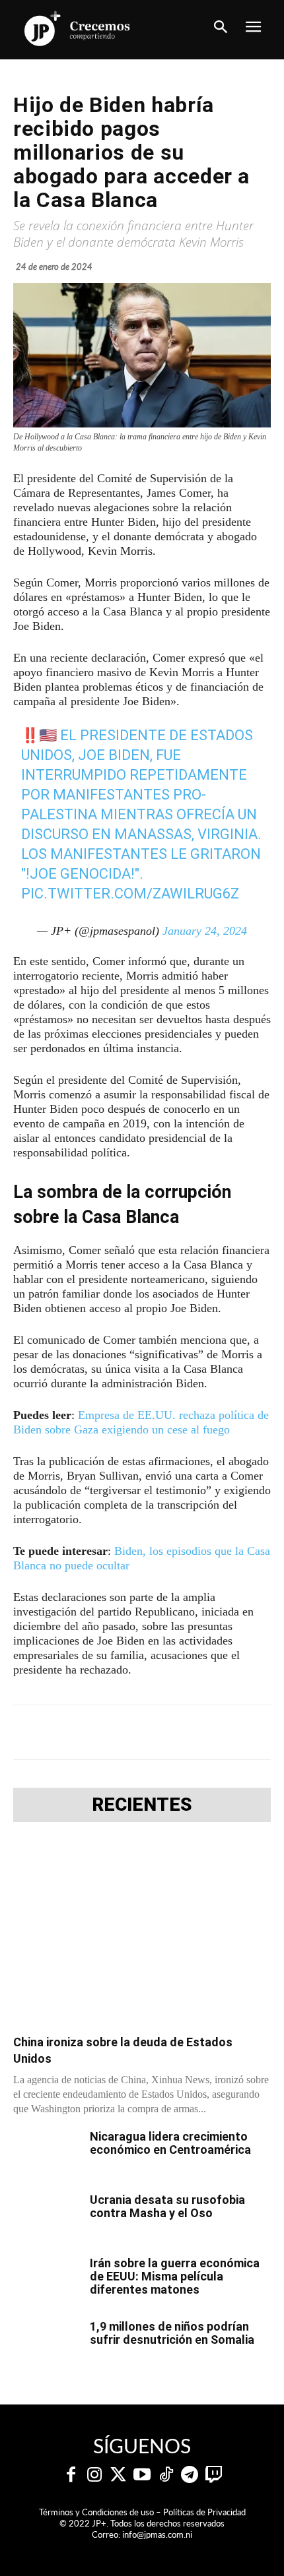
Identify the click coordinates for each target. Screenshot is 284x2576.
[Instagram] (94, 2475)
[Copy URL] (250, 1732)
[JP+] (78, 28)
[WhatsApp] (159, 1732)
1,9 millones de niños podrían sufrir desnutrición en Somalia (172, 2333)
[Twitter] (118, 2475)
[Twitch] (213, 2475)
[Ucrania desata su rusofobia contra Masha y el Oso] (46, 2216)
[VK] (190, 1732)
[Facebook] (68, 1732)
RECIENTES (142, 1805)
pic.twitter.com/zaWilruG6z (130, 894)
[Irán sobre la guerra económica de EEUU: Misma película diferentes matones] (46, 2280)
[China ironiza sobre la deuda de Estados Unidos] (142, 1932)
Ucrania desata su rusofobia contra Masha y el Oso (167, 2206)
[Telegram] (129, 1732)
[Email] (220, 1732)
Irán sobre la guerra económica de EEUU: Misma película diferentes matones (175, 2276)
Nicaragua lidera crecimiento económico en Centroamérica (170, 2143)
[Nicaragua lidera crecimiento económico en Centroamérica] (46, 2153)
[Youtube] (142, 2475)
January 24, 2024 (205, 931)
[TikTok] (166, 2475)
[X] (98, 1732)
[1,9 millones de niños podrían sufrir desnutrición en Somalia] (46, 2343)
